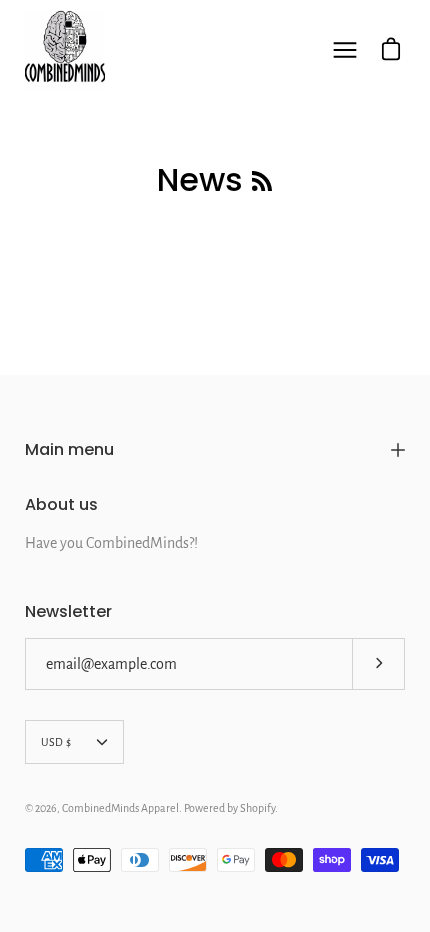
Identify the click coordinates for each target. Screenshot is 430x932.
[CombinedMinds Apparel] (65, 50)
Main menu (69, 449)
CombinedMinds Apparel (120, 808)
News (200, 179)
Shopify (257, 808)
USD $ (56, 742)
